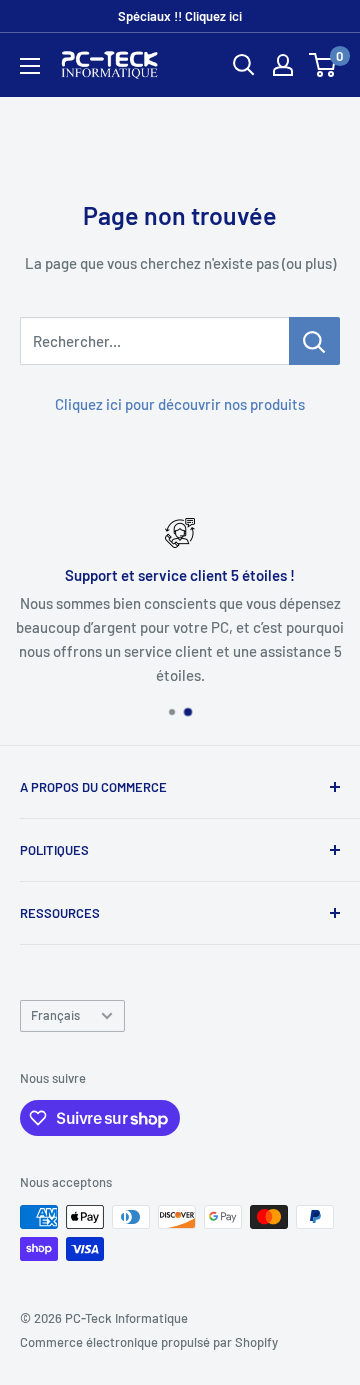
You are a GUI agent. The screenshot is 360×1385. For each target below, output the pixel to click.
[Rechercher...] (314, 341)
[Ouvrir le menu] (30, 66)
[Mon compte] (283, 65)
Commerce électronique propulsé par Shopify (149, 1342)
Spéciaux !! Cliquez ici (180, 16)
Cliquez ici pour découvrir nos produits (180, 404)
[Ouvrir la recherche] (244, 65)
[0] (323, 65)
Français (55, 1015)
